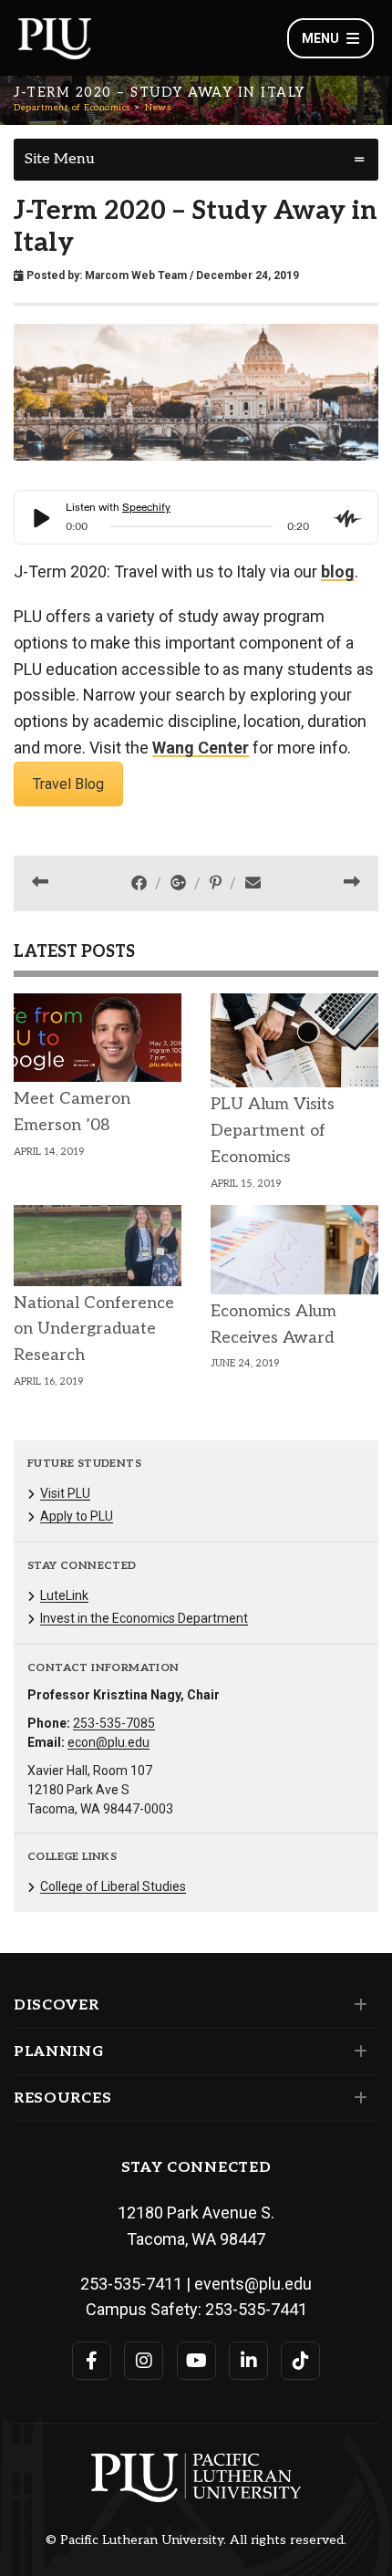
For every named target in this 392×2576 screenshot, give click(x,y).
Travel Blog (68, 784)
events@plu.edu (253, 2284)
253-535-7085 (114, 1723)
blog (338, 571)
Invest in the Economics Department (144, 1618)
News (158, 108)
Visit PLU (65, 1493)
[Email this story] (253, 883)
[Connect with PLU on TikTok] (300, 2361)
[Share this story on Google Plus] (180, 883)
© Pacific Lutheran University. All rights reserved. (196, 2540)
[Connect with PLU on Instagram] (144, 2361)
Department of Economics (72, 108)
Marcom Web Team (136, 275)
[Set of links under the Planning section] (357, 2051)
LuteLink (64, 1595)
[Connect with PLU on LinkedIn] (248, 2361)
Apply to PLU (77, 1516)
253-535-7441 (256, 2309)
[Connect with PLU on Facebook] (92, 2361)
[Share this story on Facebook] (141, 883)
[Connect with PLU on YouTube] (196, 2361)
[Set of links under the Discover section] (357, 2005)
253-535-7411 (131, 2284)
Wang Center (201, 748)
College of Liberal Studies (113, 1886)
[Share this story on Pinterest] (217, 883)
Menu (320, 38)
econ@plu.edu (108, 1742)
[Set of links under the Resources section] (357, 2098)
